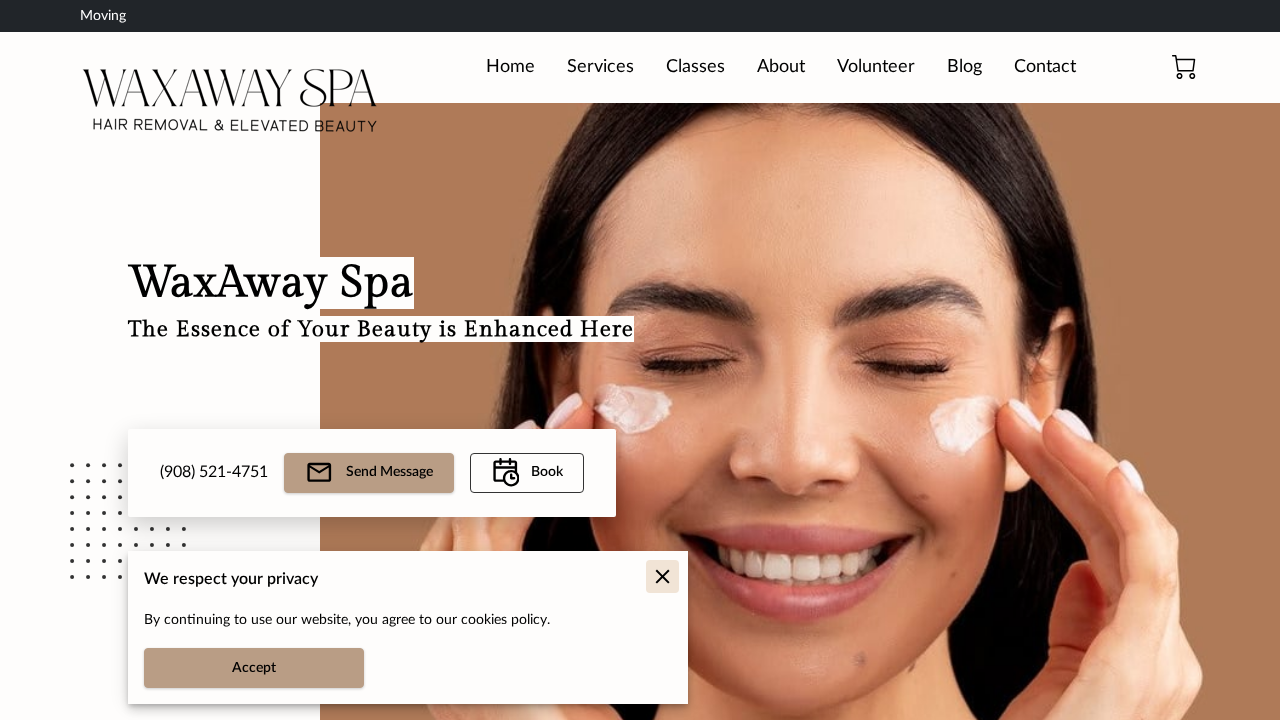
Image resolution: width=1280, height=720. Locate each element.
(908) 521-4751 (214, 472)
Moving (103, 16)
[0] (1184, 67)
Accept (254, 668)
